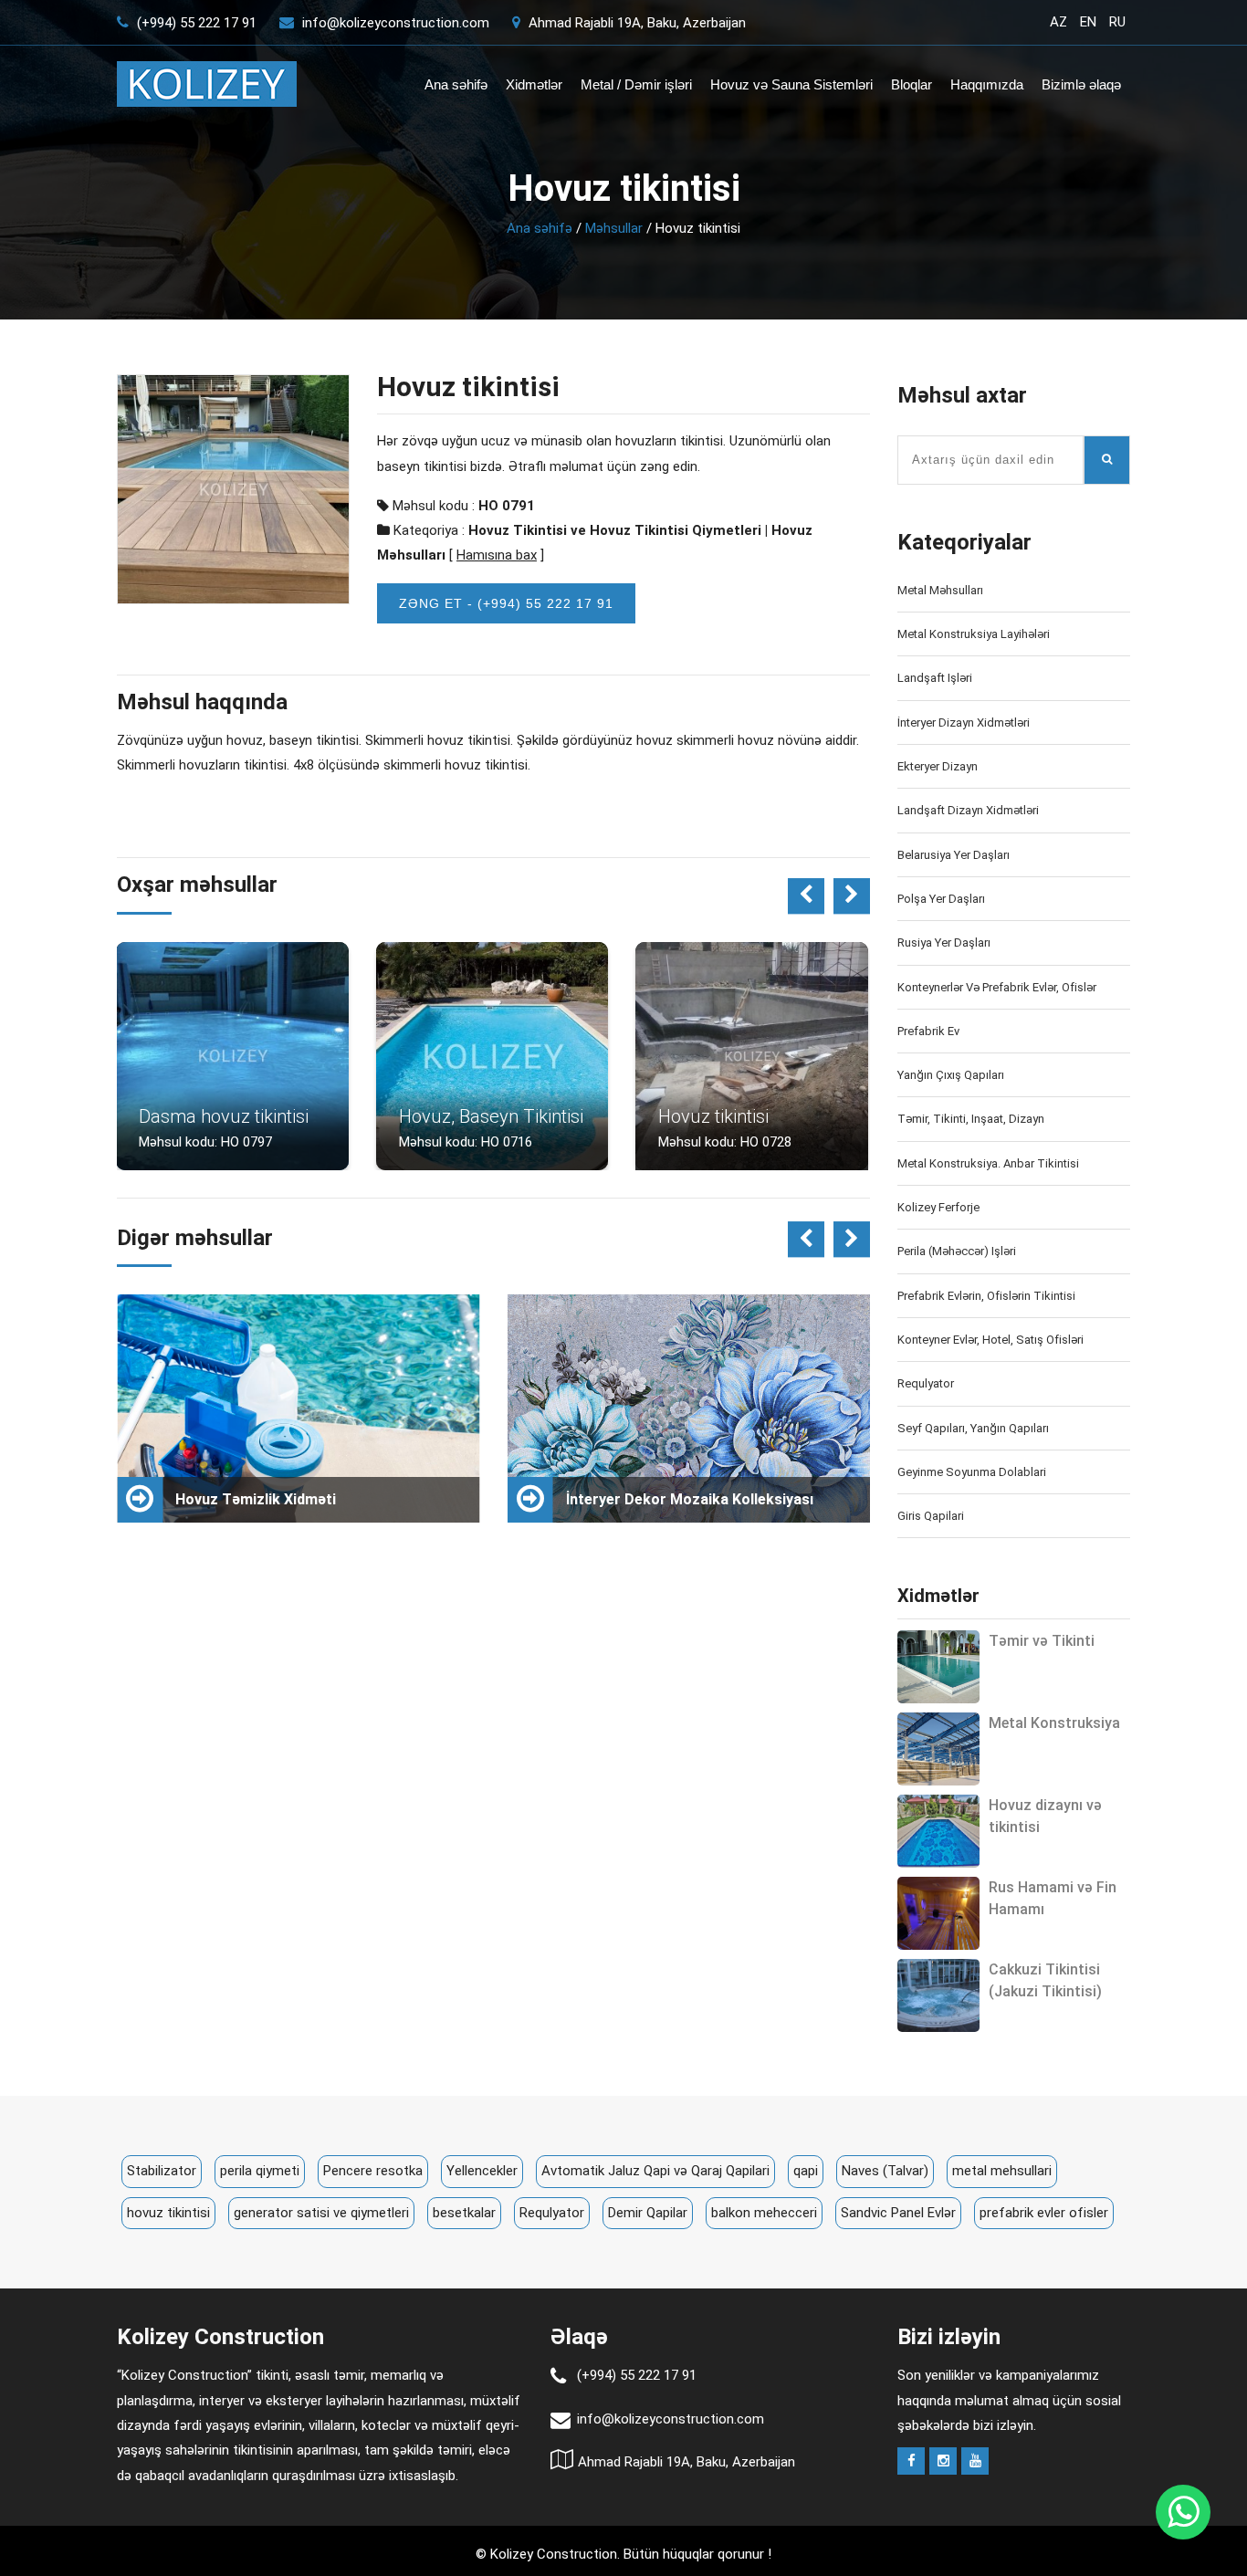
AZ (1058, 22)
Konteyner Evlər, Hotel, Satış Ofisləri (990, 1340)
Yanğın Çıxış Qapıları (951, 1075)
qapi (806, 2171)
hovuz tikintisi (168, 2213)
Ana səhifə (456, 84)
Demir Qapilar (648, 2213)
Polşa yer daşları (941, 899)
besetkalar (464, 2213)
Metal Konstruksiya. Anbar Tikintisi (988, 1163)
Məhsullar (614, 228)
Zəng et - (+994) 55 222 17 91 (506, 603)
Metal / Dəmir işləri (636, 84)
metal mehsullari (1002, 2171)
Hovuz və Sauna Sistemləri (791, 84)
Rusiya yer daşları (944, 942)
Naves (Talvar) (885, 2171)
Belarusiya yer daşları (954, 855)
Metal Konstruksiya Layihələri (974, 634)
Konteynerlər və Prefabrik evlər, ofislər (997, 987)
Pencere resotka (373, 2171)
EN (1088, 22)
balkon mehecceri (764, 2213)
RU (1117, 22)
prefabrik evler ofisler (1044, 2213)
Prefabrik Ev (928, 1031)
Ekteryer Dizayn (938, 766)
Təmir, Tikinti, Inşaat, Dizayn (971, 1119)
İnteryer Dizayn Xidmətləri (964, 723)
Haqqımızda (987, 84)
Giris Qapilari (931, 1516)
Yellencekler (482, 2171)
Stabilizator (162, 2171)
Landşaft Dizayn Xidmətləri (968, 810)
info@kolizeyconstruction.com (396, 23)
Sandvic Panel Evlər (898, 2213)
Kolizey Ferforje (938, 1207)
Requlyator (926, 1383)
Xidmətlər (534, 84)
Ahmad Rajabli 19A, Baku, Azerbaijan (635, 23)
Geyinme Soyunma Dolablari (972, 1472)
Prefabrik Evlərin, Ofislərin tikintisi (986, 1296)
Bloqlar (912, 84)
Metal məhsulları (940, 590)
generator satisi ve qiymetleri (321, 2213)
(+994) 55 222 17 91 (195, 23)
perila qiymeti (260, 2171)
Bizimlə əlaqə (1081, 84)
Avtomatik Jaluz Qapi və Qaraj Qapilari (655, 2171)
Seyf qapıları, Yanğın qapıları (973, 1428)
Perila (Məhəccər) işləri (957, 1251)
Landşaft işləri (935, 678)
